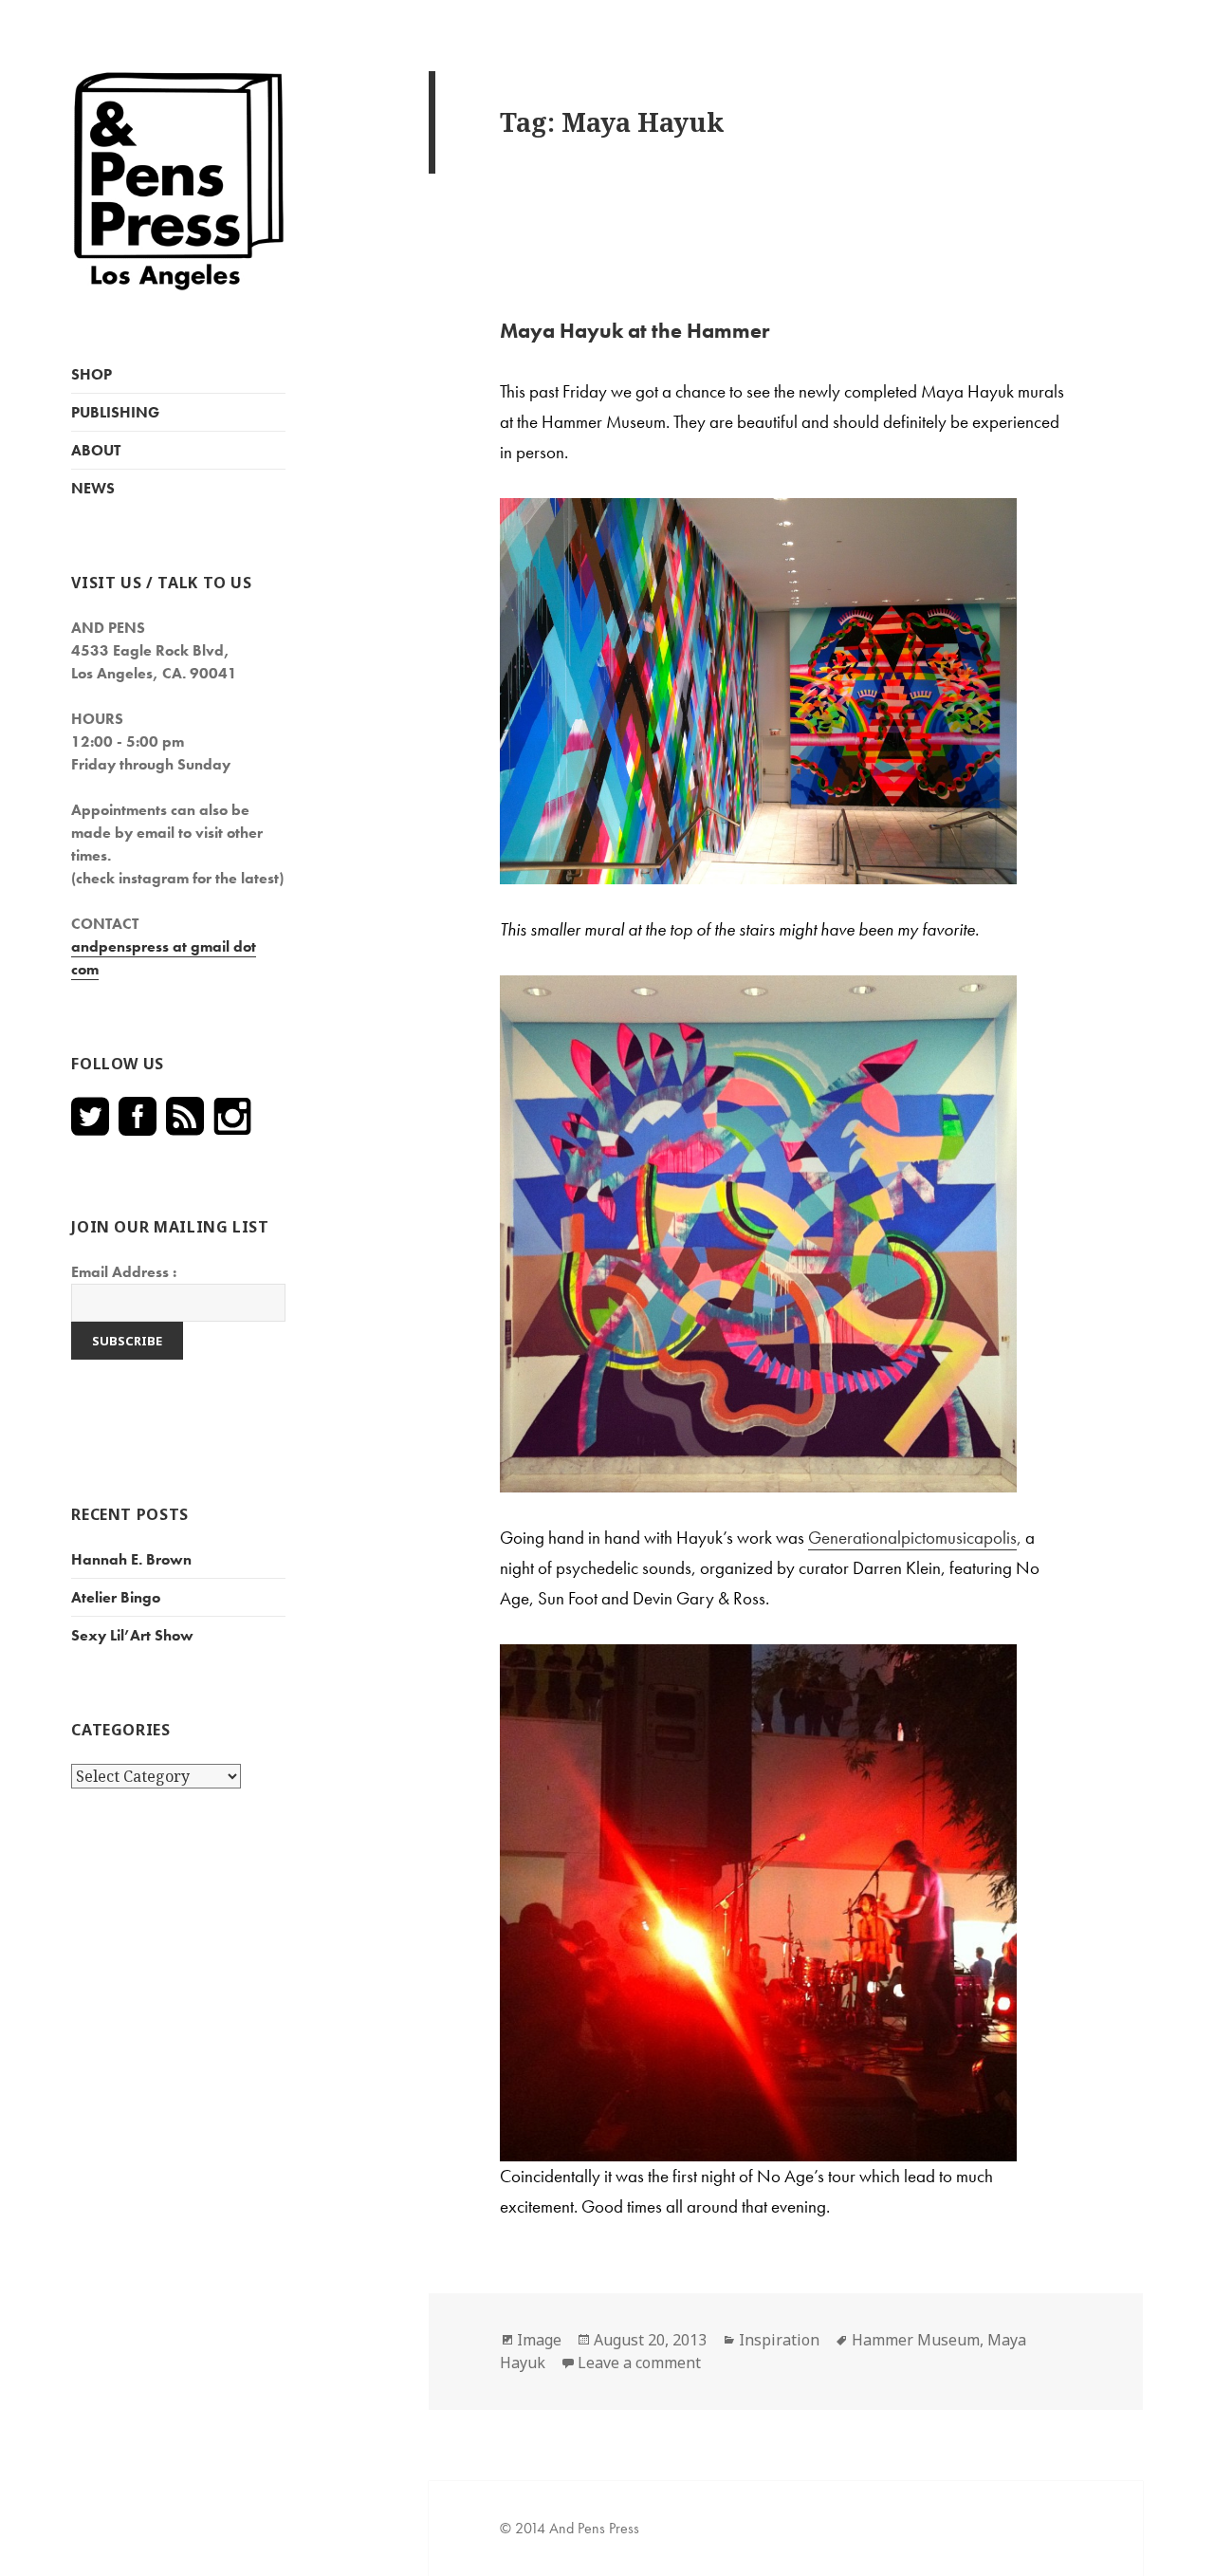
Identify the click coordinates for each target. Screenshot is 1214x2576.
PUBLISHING (115, 412)
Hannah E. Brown (131, 1559)
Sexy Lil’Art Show (132, 1635)
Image (539, 2340)
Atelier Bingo (116, 1597)
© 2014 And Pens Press (570, 2528)
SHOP (92, 374)
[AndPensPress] (178, 180)
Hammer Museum (916, 2340)
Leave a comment (639, 2363)
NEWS (93, 488)
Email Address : (124, 1272)
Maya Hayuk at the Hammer (635, 331)
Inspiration (779, 2340)
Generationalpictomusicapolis (912, 1538)
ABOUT (96, 450)
